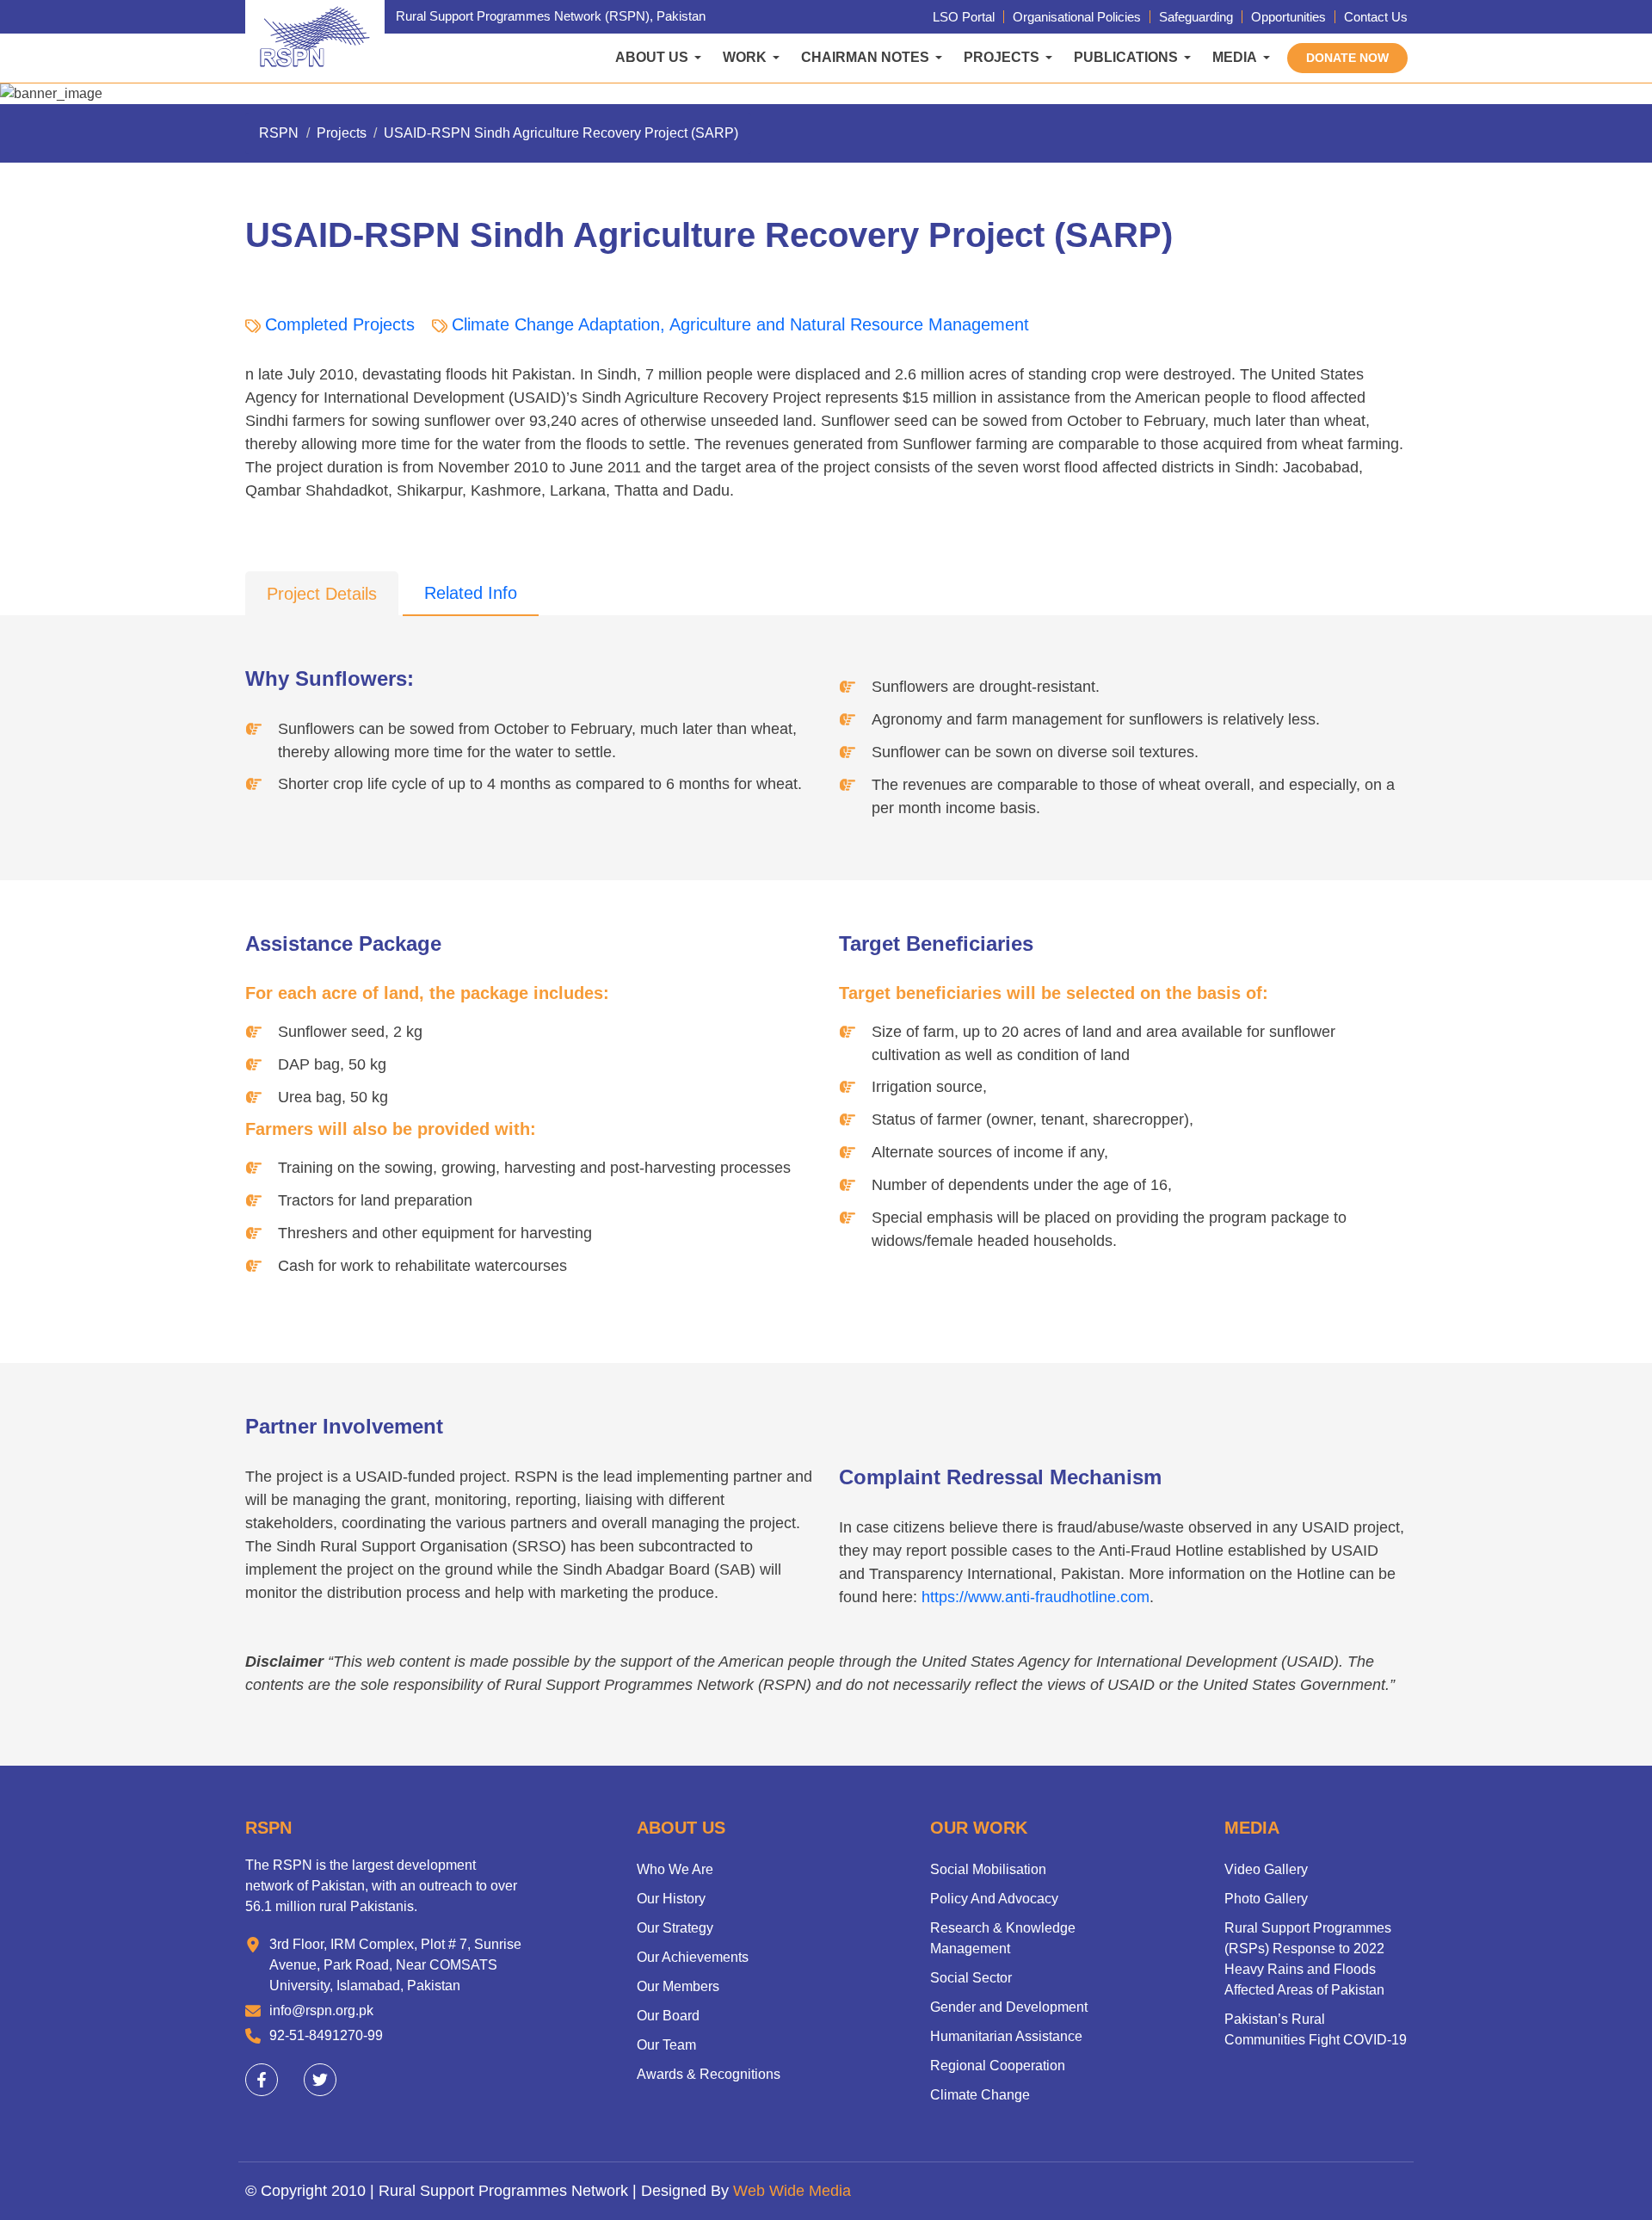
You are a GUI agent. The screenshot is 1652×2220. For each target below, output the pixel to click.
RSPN (279, 133)
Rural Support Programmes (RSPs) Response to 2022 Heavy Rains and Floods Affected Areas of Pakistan (1308, 1959)
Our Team (666, 2045)
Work (745, 57)
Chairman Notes (865, 57)
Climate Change (980, 2095)
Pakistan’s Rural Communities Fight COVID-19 (1316, 2029)
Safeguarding (1196, 17)
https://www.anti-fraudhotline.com (1036, 1597)
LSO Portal (964, 17)
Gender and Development (1009, 2007)
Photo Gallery (1266, 1899)
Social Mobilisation (988, 1869)
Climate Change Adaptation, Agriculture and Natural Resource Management (740, 324)
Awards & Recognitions (709, 2074)
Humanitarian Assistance (1006, 2036)
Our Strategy (675, 1928)
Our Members (678, 1986)
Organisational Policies (1077, 17)
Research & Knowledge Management (1003, 1938)
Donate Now (1347, 58)
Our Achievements (693, 1957)
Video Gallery (1266, 1869)
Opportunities (1288, 17)
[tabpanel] (826, 1190)
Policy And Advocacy (994, 1899)
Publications (1126, 57)
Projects (1002, 57)
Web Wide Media (792, 2191)
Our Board (668, 2016)
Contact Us (1376, 17)
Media (1235, 57)
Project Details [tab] (322, 594)
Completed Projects (340, 324)
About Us (652, 57)
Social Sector (971, 1978)
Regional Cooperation (998, 2066)
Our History (671, 1899)
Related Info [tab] (471, 593)
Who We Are (675, 1869)
